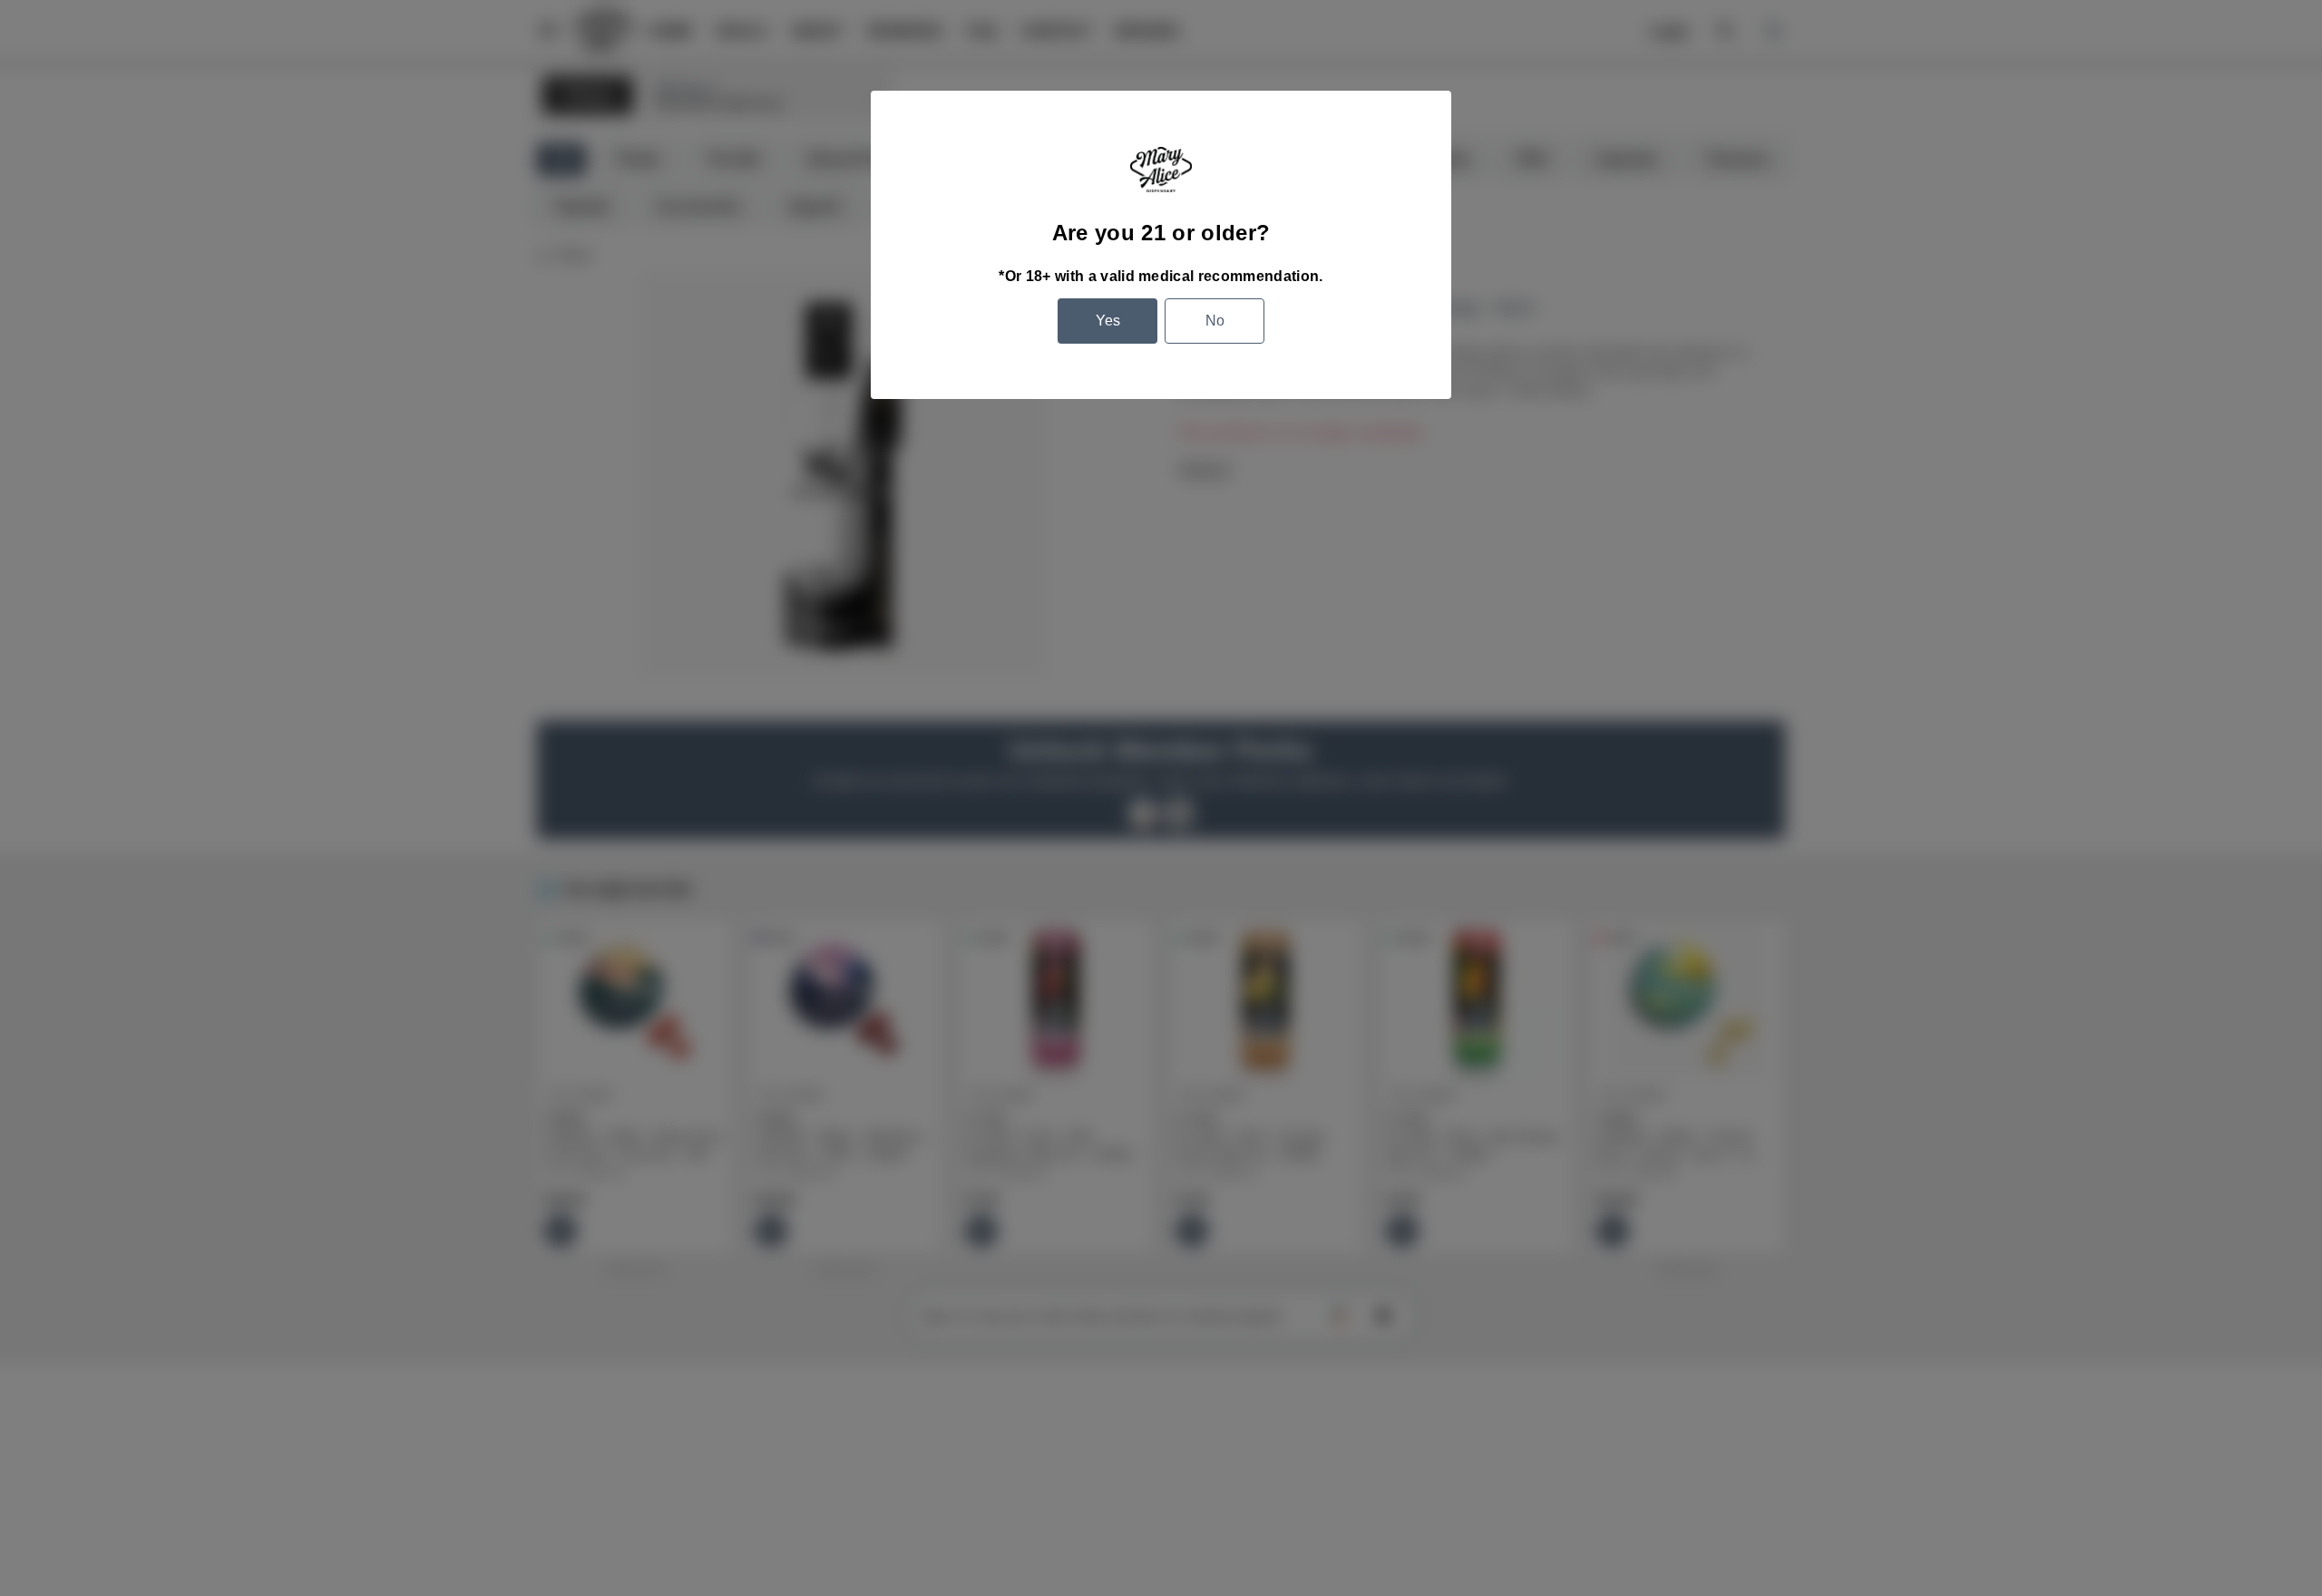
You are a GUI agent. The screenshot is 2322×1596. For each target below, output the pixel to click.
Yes (1108, 321)
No (1215, 321)
